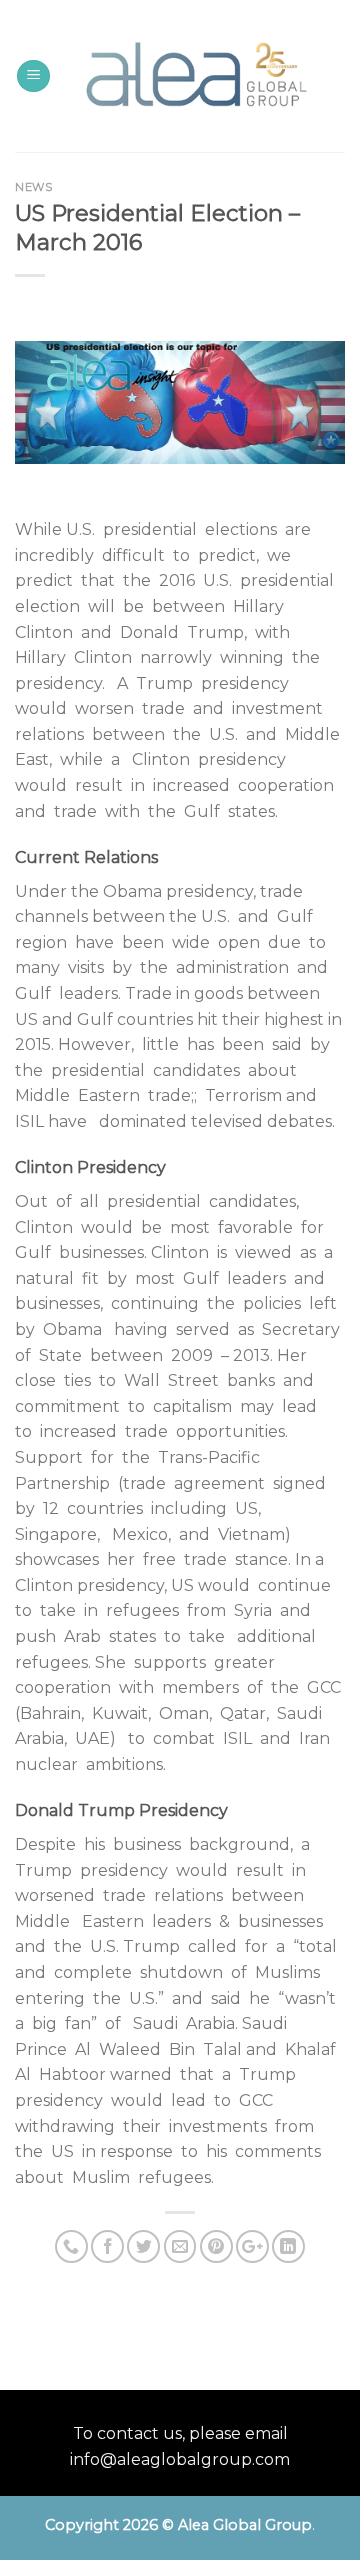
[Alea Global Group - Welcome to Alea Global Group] (194, 76)
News (33, 187)
